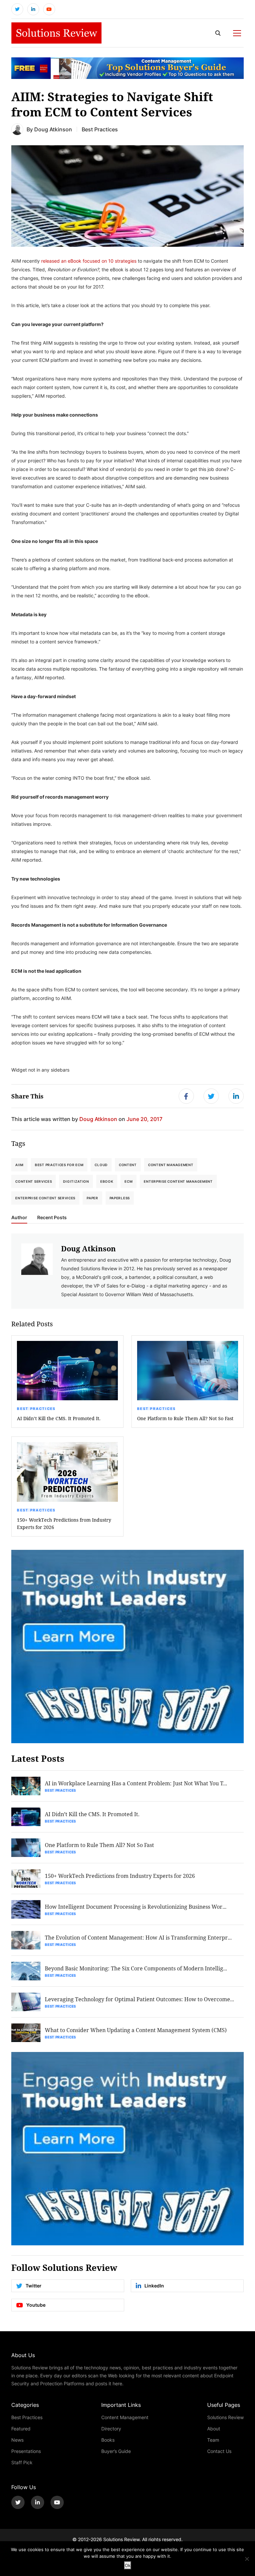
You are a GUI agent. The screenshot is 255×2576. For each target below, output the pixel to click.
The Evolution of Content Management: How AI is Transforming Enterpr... (138, 1937)
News (17, 2440)
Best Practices (100, 129)
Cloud (101, 1165)
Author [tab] (19, 1218)
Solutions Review (225, 2417)
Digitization (76, 1181)
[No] (247, 2559)
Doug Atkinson (53, 129)
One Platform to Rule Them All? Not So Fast (185, 1418)
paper (92, 1198)
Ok (128, 2565)
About (214, 2429)
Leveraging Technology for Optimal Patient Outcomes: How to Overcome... (139, 1999)
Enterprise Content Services (45, 1198)
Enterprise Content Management (178, 1181)
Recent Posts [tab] (52, 1218)
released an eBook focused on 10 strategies (89, 261)
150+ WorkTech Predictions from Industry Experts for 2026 (64, 1523)
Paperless (120, 1198)
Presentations (26, 2451)
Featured (21, 2429)
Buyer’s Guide (116, 2451)
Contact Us (219, 2451)
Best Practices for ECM (59, 1165)
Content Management (171, 1165)
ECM (128, 1181)
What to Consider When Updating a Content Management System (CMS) (136, 2030)
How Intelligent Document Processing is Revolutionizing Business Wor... (136, 1907)
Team (213, 2440)
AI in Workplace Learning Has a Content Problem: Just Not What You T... (136, 1783)
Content (128, 1165)
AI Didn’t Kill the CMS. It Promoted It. (59, 1418)
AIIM (19, 1165)
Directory (111, 2429)
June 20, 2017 (144, 1119)
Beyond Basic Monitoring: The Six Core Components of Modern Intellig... (136, 1968)
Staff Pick (22, 2462)
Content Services (34, 1181)
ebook (107, 1181)
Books (108, 2440)
